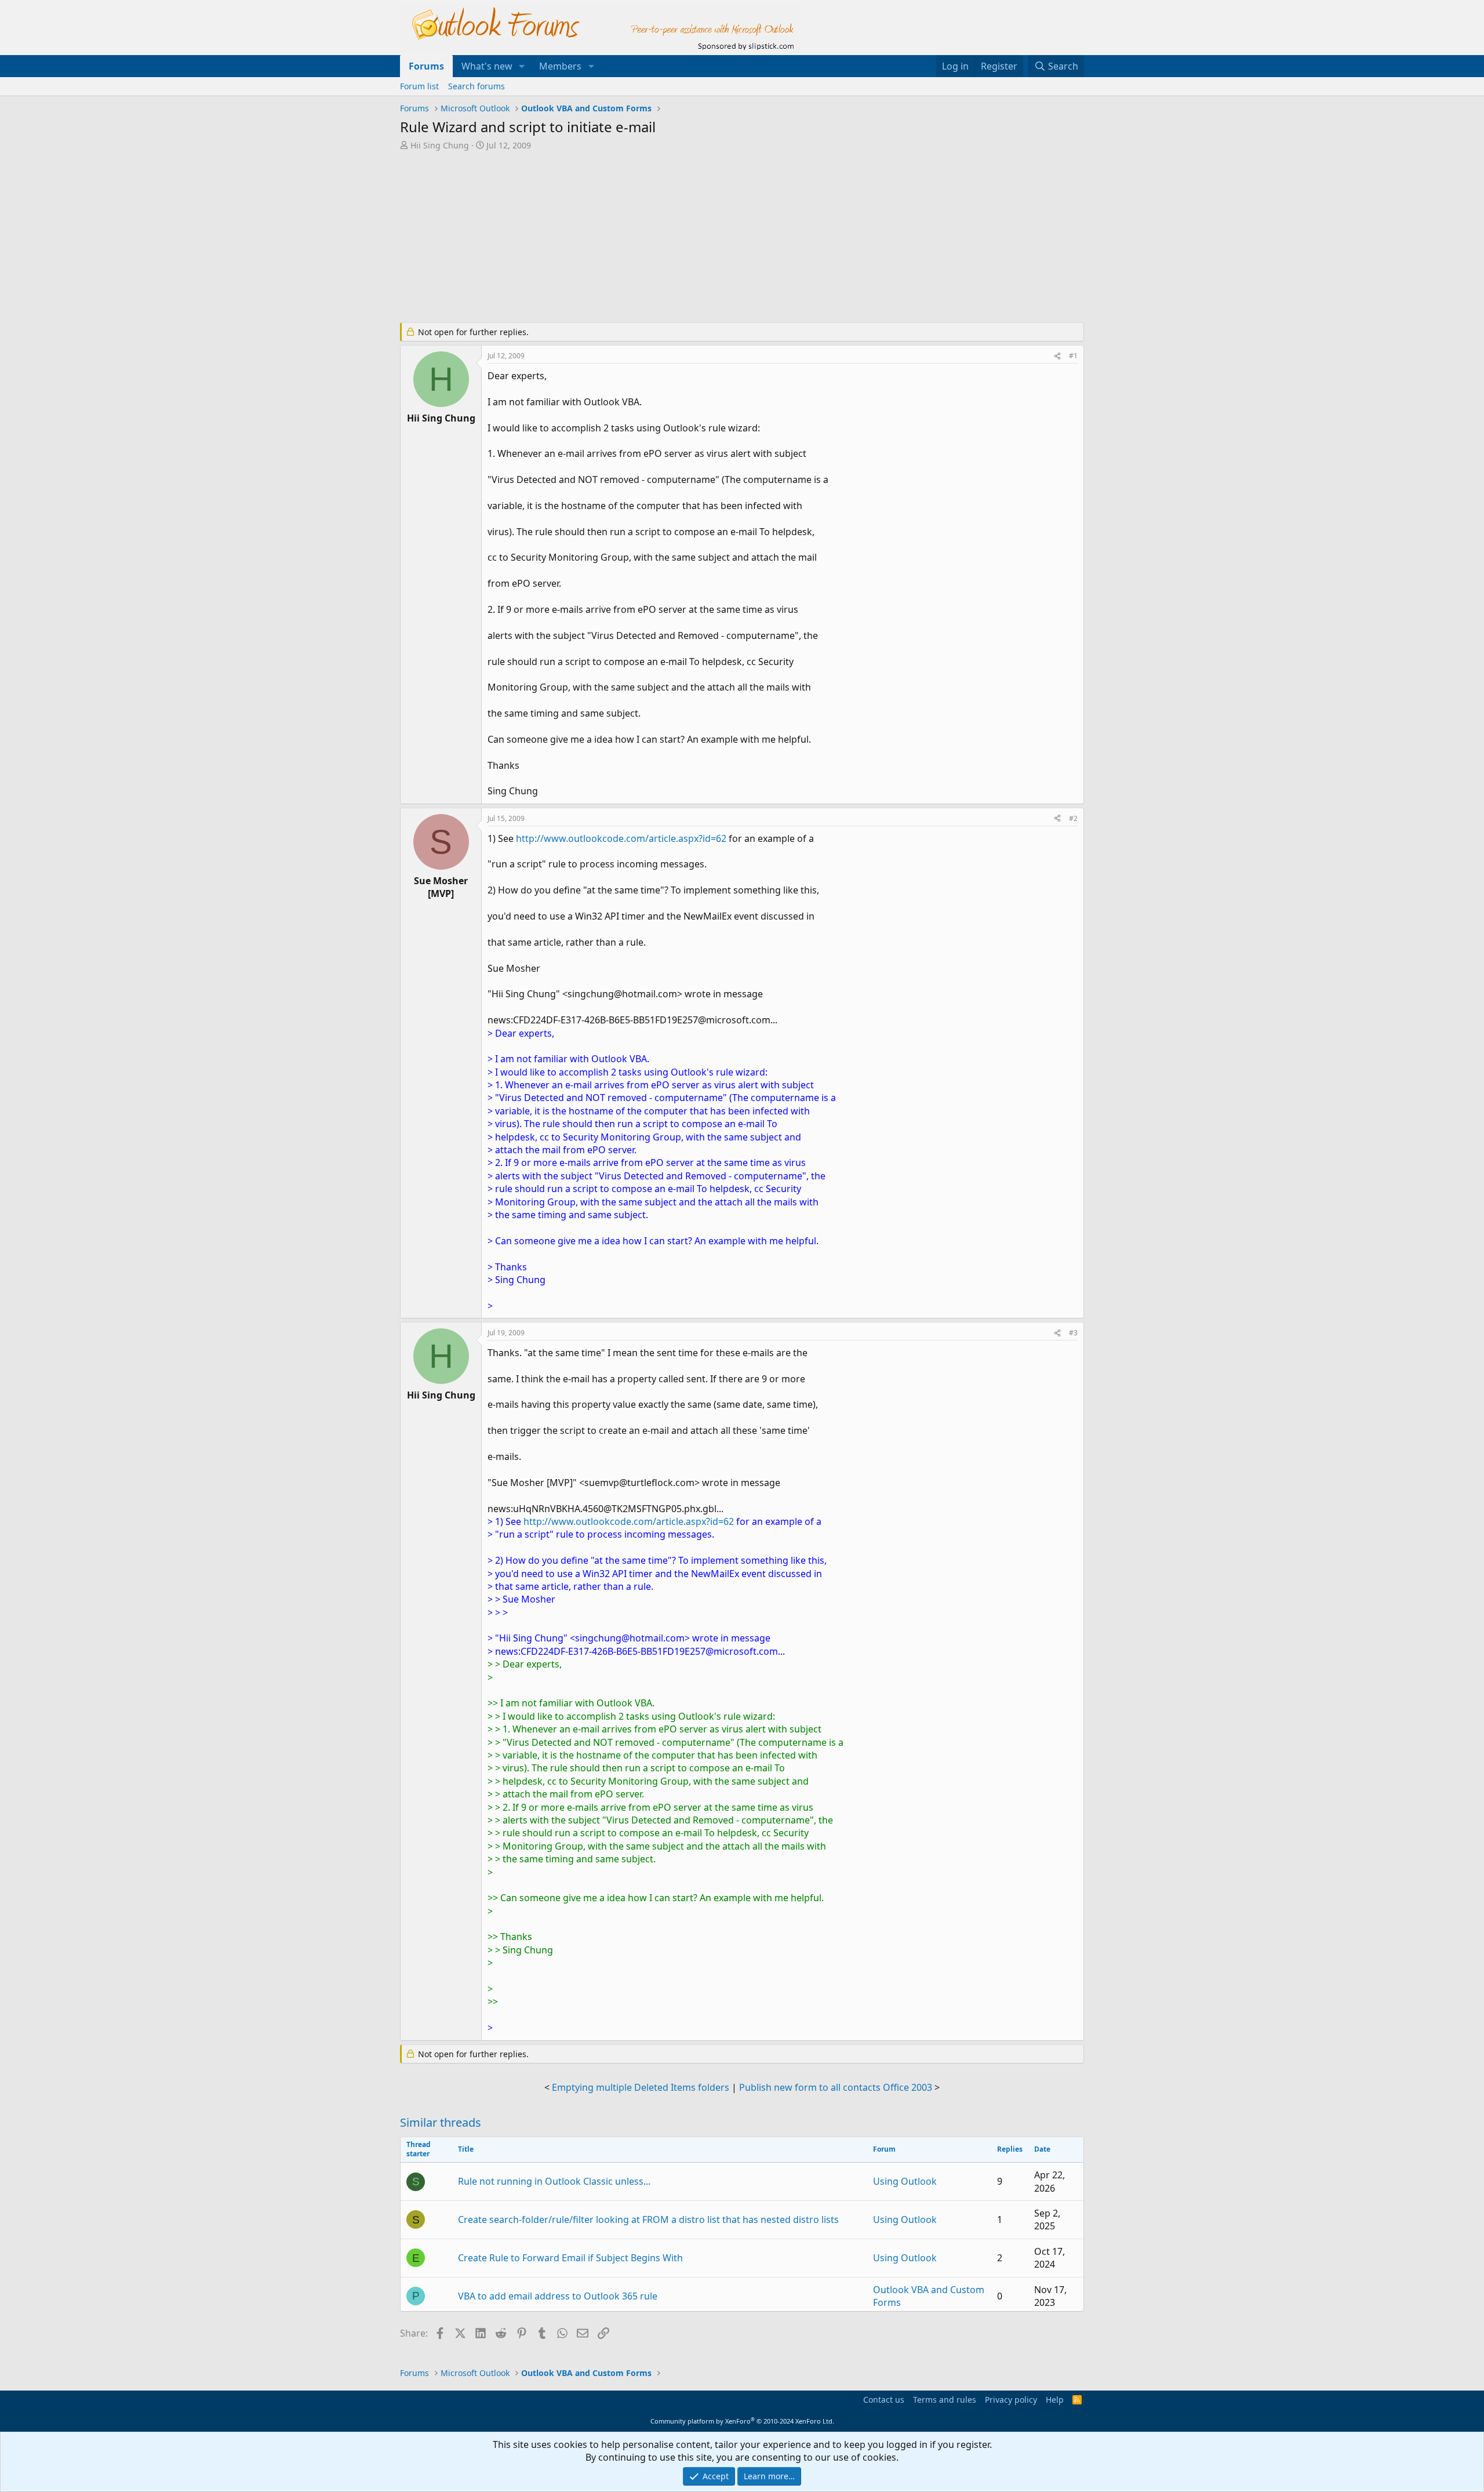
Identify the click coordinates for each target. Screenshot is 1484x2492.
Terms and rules (945, 2400)
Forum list (419, 86)
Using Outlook (905, 2181)
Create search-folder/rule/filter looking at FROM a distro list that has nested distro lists (648, 2219)
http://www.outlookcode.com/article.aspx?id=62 (621, 838)
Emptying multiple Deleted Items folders (641, 2087)
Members (560, 66)
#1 (1073, 356)
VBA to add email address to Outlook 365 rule (558, 2296)
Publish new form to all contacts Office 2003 (836, 2087)
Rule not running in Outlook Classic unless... (554, 2181)
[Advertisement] (681, 238)
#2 (1073, 818)
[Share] (1057, 356)
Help (1055, 2400)
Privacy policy (1011, 2400)
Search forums (477, 86)
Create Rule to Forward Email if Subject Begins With (570, 2258)
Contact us (884, 2400)
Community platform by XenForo (742, 2421)
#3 (1073, 1333)
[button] (522, 66)
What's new (487, 66)
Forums (426, 66)
